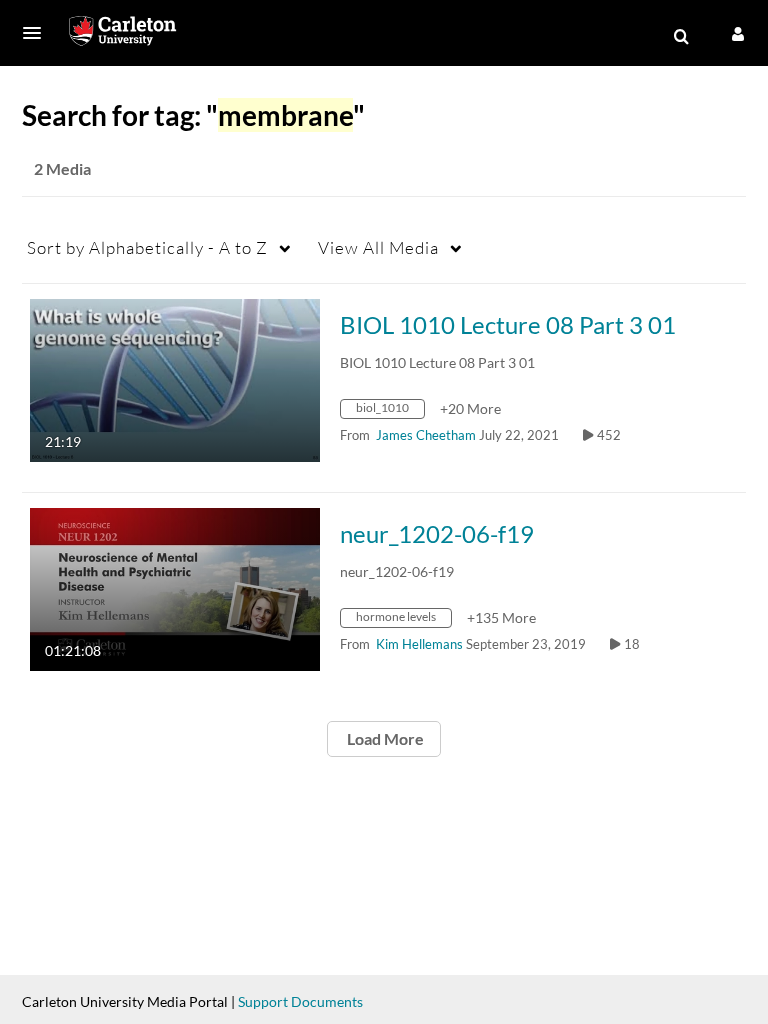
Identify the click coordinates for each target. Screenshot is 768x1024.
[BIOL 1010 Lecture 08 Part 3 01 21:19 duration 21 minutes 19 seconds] (175, 378)
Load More (384, 738)
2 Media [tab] (62, 168)
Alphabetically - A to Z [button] (147, 247)
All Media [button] (378, 247)
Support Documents (300, 1001)
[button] (38, 33)
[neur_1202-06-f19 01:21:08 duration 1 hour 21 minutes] (175, 587)
